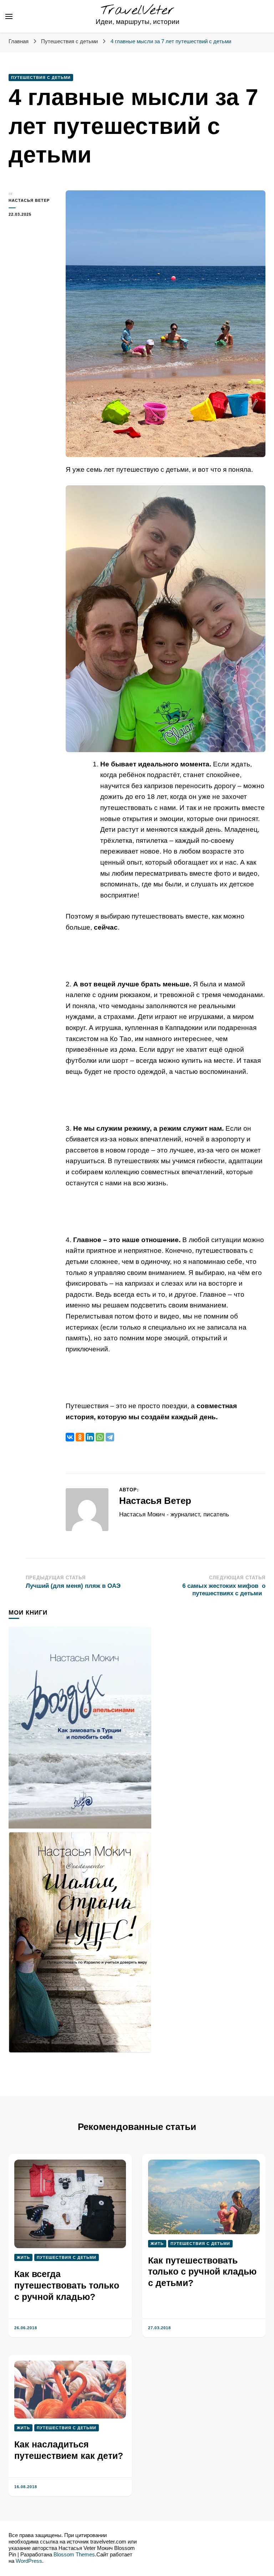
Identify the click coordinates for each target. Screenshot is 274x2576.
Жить (23, 2257)
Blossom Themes (74, 2555)
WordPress (29, 2561)
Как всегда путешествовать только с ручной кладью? (67, 2285)
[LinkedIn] (90, 1437)
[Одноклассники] (80, 1437)
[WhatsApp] (100, 1437)
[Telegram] (110, 1437)
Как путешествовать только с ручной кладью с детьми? (202, 2272)
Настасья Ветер (29, 200)
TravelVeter (138, 11)
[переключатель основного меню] (9, 16)
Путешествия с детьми (41, 77)
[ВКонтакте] (70, 1437)
